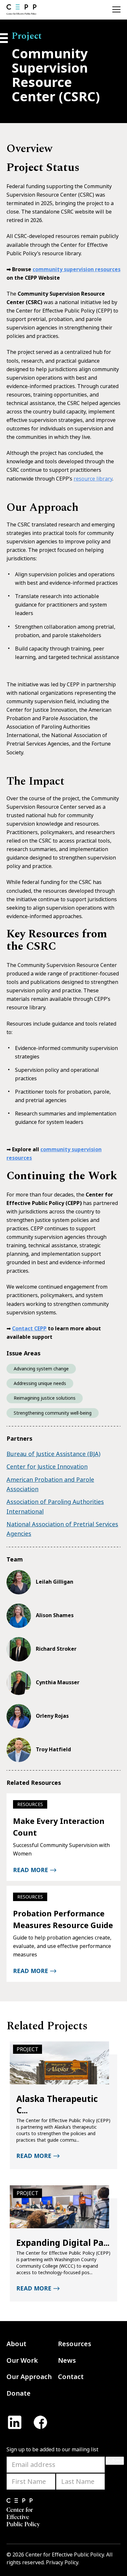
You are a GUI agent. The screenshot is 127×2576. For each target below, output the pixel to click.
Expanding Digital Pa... (63, 2243)
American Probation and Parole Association (50, 1484)
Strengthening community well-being (53, 1413)
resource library (93, 479)
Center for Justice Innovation (47, 1466)
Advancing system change (41, 1369)
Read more (31, 1870)
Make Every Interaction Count (59, 1827)
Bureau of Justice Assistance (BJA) (53, 1454)
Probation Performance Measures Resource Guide (63, 1919)
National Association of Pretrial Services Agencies (62, 1529)
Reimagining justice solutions (45, 1398)
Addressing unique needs (40, 1383)
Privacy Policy (62, 2562)
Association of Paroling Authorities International (55, 1506)
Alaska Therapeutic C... (57, 2105)
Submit (115, 2461)
